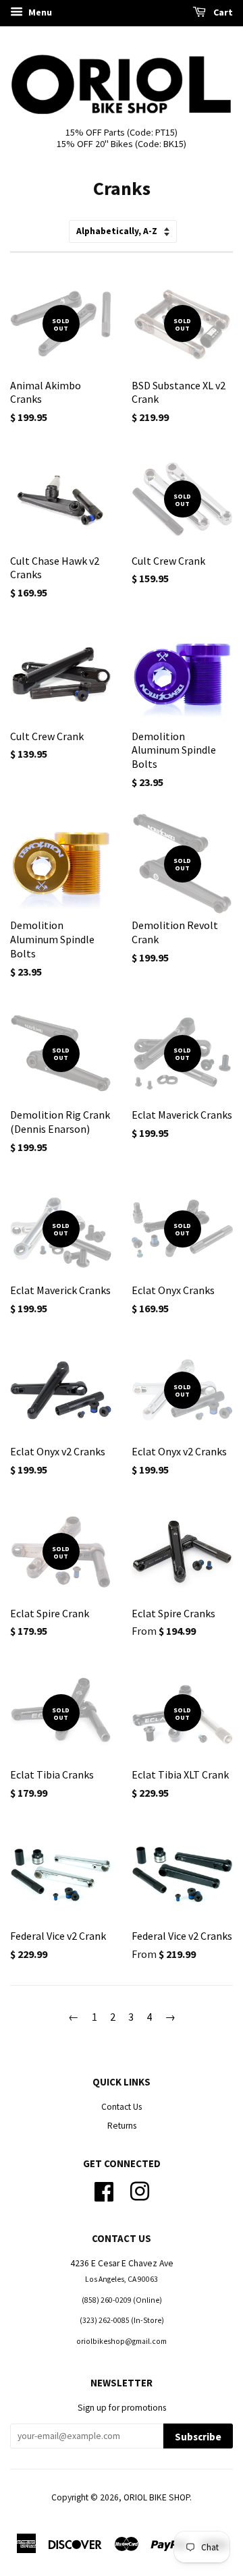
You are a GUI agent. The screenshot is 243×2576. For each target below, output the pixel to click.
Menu (39, 12)
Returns (122, 2126)
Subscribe (198, 2437)
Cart (222, 12)
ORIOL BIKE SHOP (157, 2497)
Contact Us (122, 2107)
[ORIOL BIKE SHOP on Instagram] (140, 2190)
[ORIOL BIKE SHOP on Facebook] (104, 2190)
